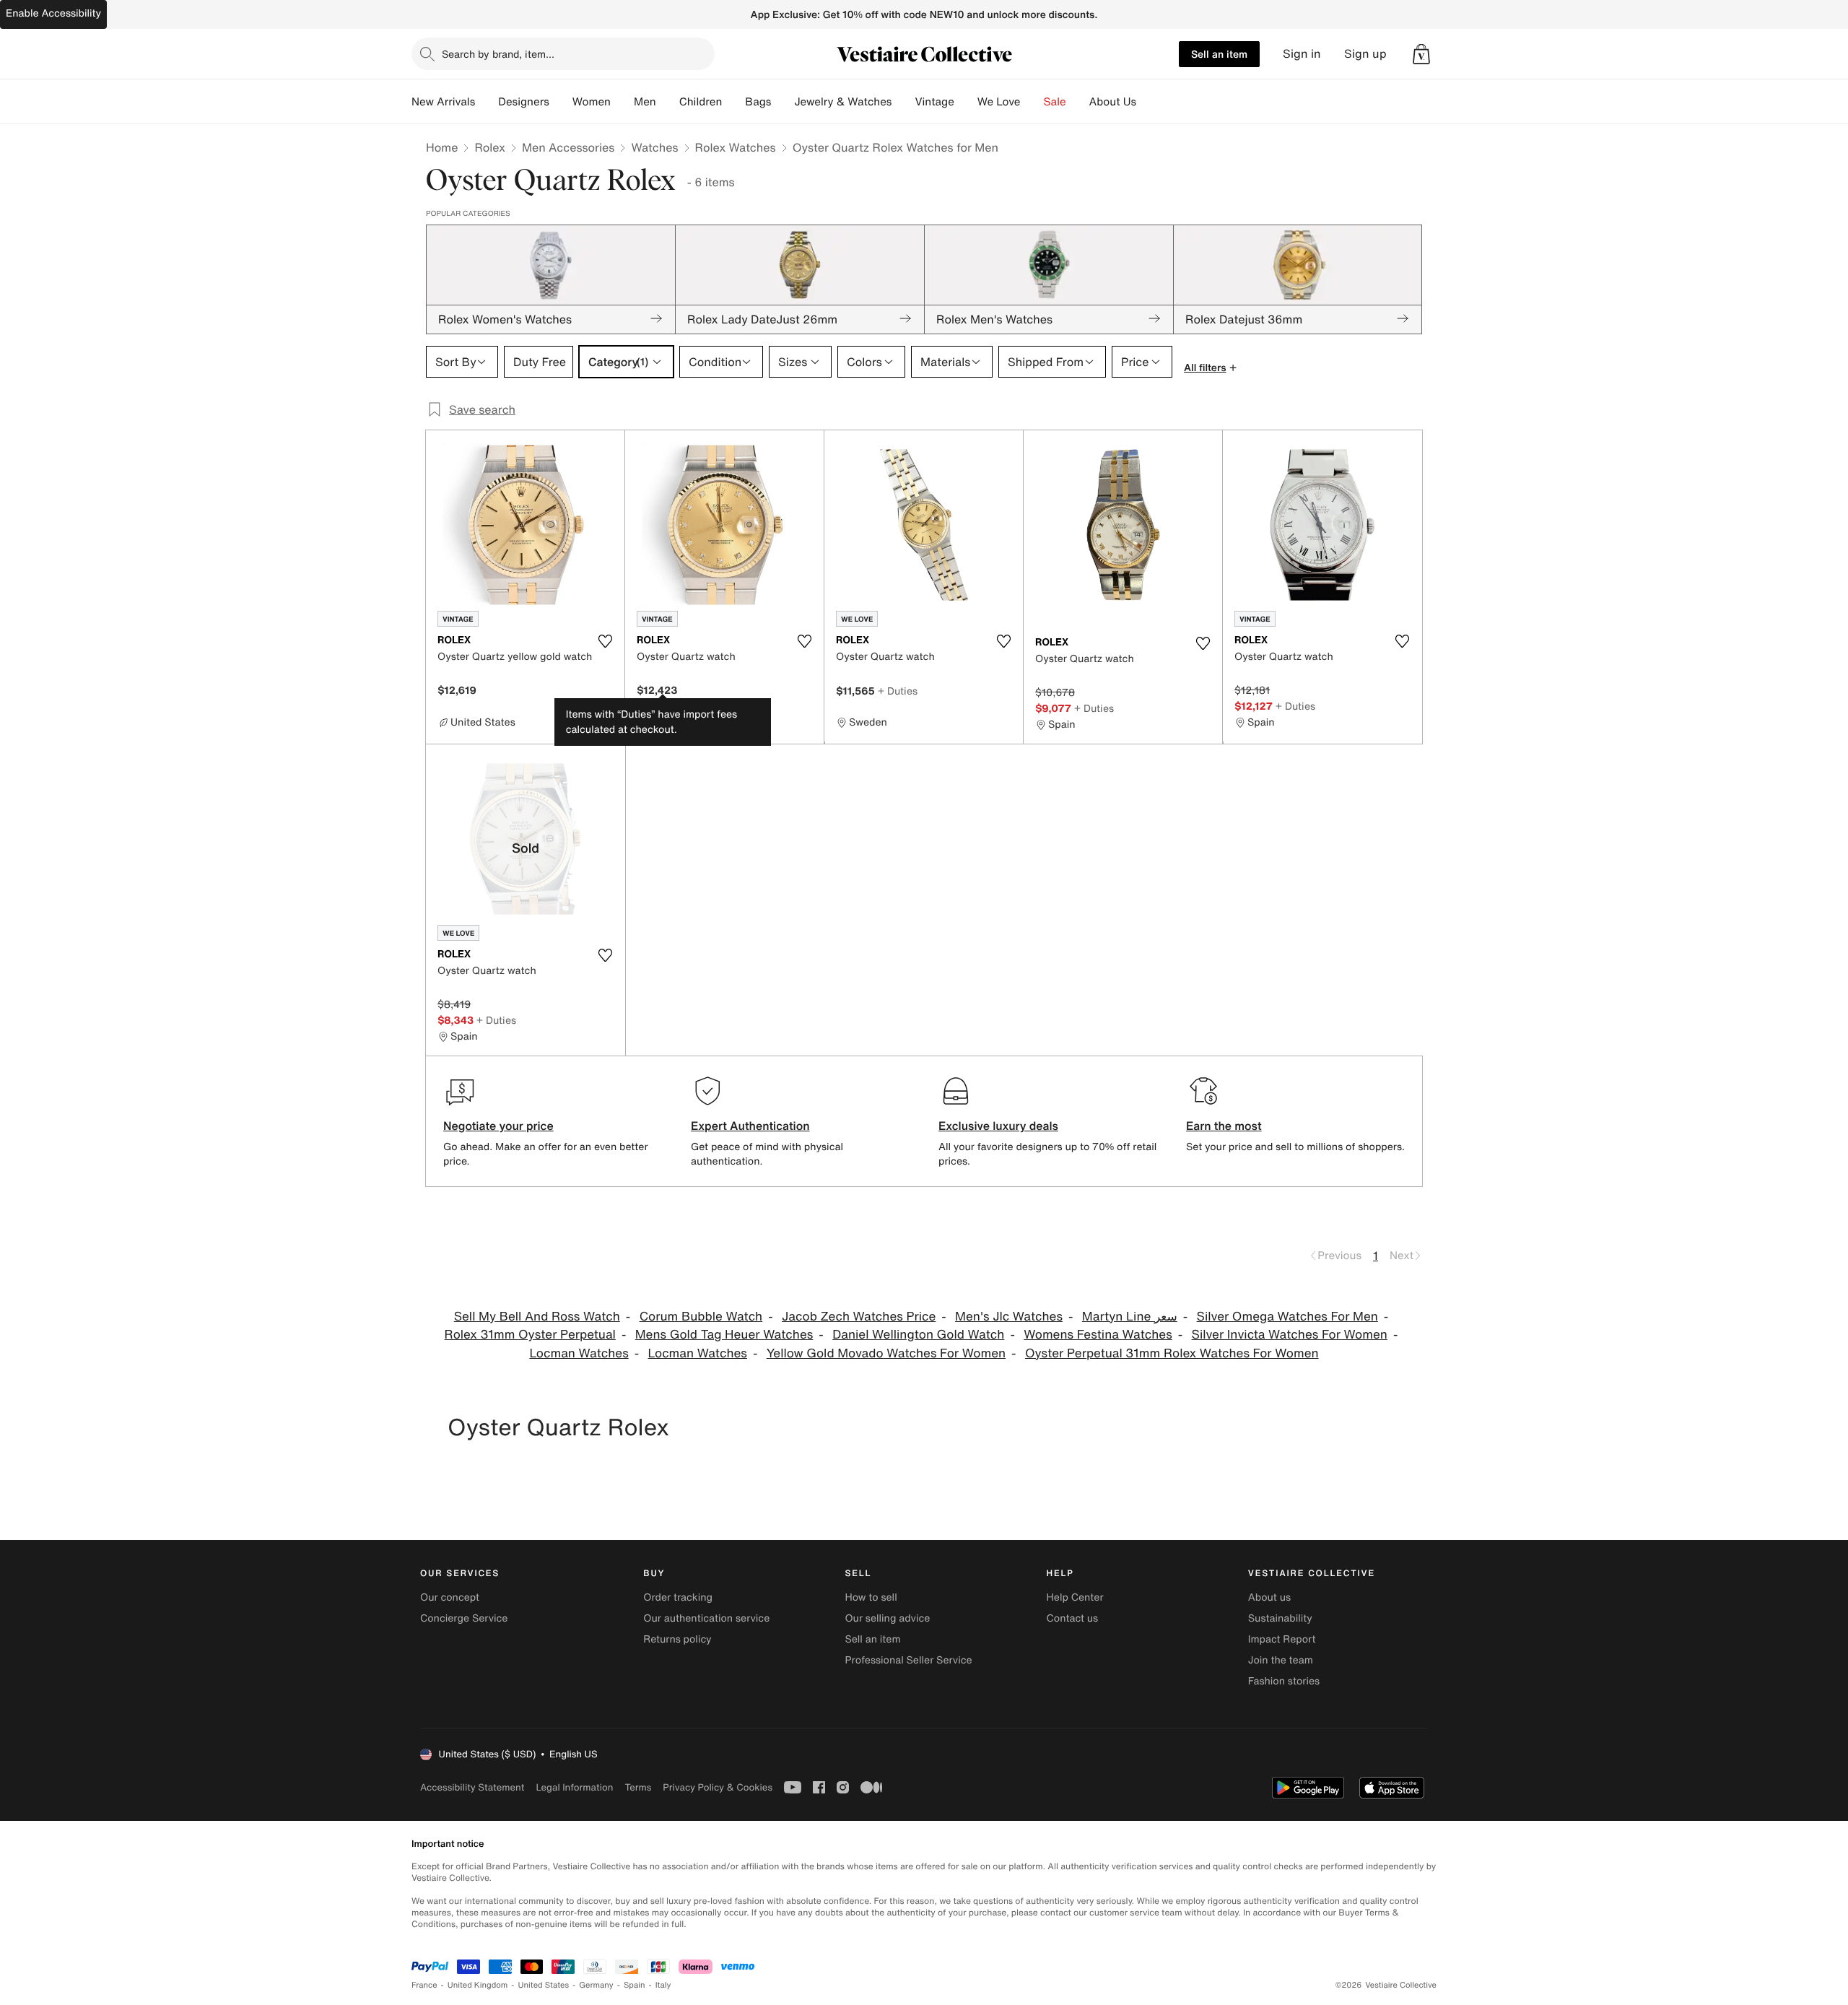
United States (544, 1985)
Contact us (1073, 1618)
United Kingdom (478, 1985)
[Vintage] (966, 102)
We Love (999, 102)
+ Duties (898, 691)
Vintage (934, 102)
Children (701, 102)
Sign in (1302, 54)
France (424, 1985)
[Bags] (783, 102)
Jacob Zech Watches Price (859, 1317)
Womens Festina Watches (1098, 1335)
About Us (1113, 102)
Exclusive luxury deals (998, 1126)
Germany (596, 1985)
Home (442, 147)
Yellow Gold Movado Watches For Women (886, 1353)
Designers (524, 102)
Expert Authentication (750, 1126)
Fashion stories (1284, 1681)
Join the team (1281, 1660)
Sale (1055, 102)
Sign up (1365, 54)
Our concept (450, 1597)
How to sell (871, 1597)
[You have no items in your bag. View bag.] (1421, 54)
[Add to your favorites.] (605, 641)
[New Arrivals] (487, 102)
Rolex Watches (736, 147)
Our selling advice (887, 1618)
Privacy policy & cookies (718, 1787)
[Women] (622, 102)
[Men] (668, 102)
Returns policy (677, 1639)
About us (1269, 1597)
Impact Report (1282, 1639)
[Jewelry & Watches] (903, 102)
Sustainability (1280, 1618)
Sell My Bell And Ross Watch (537, 1317)
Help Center (1075, 1597)
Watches (654, 147)
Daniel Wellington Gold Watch (918, 1335)
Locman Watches (579, 1353)
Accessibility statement (472, 1787)
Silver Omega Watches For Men (1287, 1317)
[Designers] (561, 102)
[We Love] (1032, 102)
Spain (635, 1985)
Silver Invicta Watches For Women (1290, 1335)
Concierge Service (464, 1618)
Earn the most (1224, 1126)
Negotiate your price (498, 1126)
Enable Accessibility (53, 13)
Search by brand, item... (498, 54)
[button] (1421, 54)
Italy (663, 1985)
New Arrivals (443, 102)
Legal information (574, 1787)
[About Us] (1148, 102)
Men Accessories (568, 147)
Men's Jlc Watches (1009, 1317)
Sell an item (1219, 54)
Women (592, 102)
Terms (638, 1787)
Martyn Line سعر (1130, 1317)
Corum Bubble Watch (701, 1317)
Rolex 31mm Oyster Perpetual (530, 1335)
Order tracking (678, 1597)
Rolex (490, 147)
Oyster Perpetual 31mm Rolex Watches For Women (1172, 1353)
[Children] (733, 102)
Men (645, 102)
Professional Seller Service (908, 1660)
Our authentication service (706, 1618)
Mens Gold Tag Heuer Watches (724, 1335)
